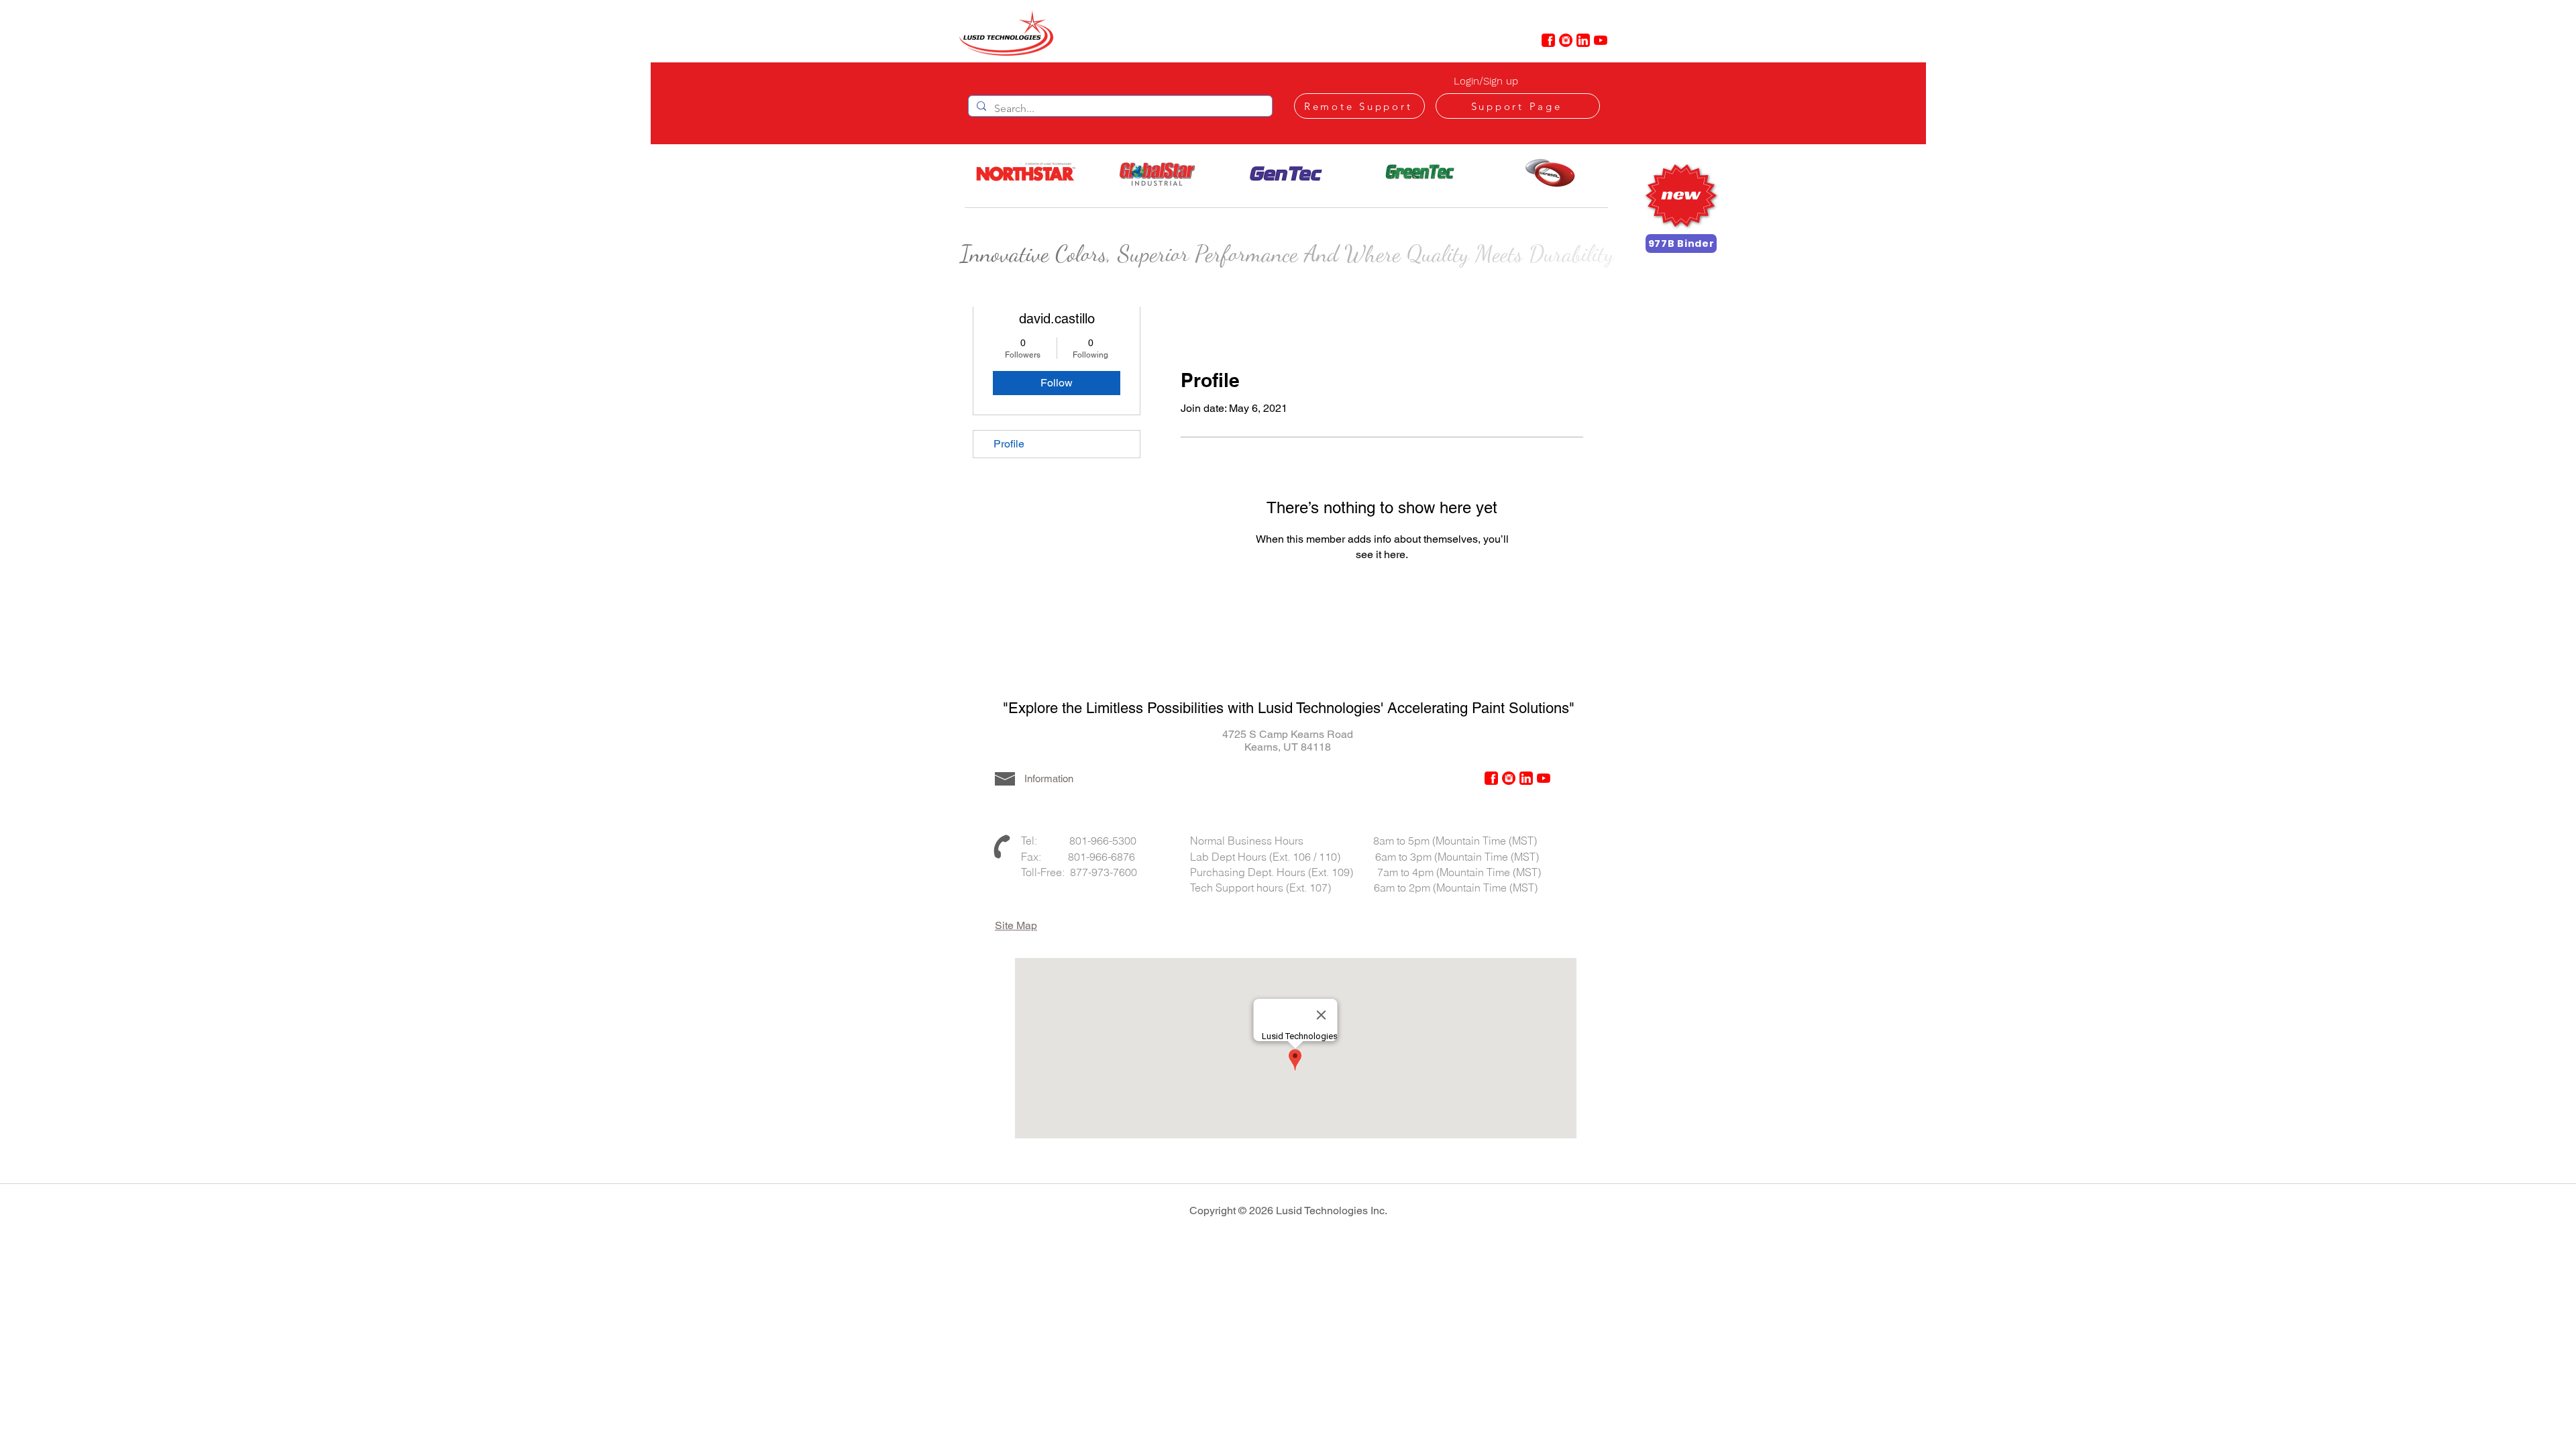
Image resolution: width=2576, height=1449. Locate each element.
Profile (1009, 444)
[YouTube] (1601, 40)
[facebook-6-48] (1548, 40)
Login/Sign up (1486, 81)
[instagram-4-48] (1566, 40)
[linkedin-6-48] (1583, 40)
